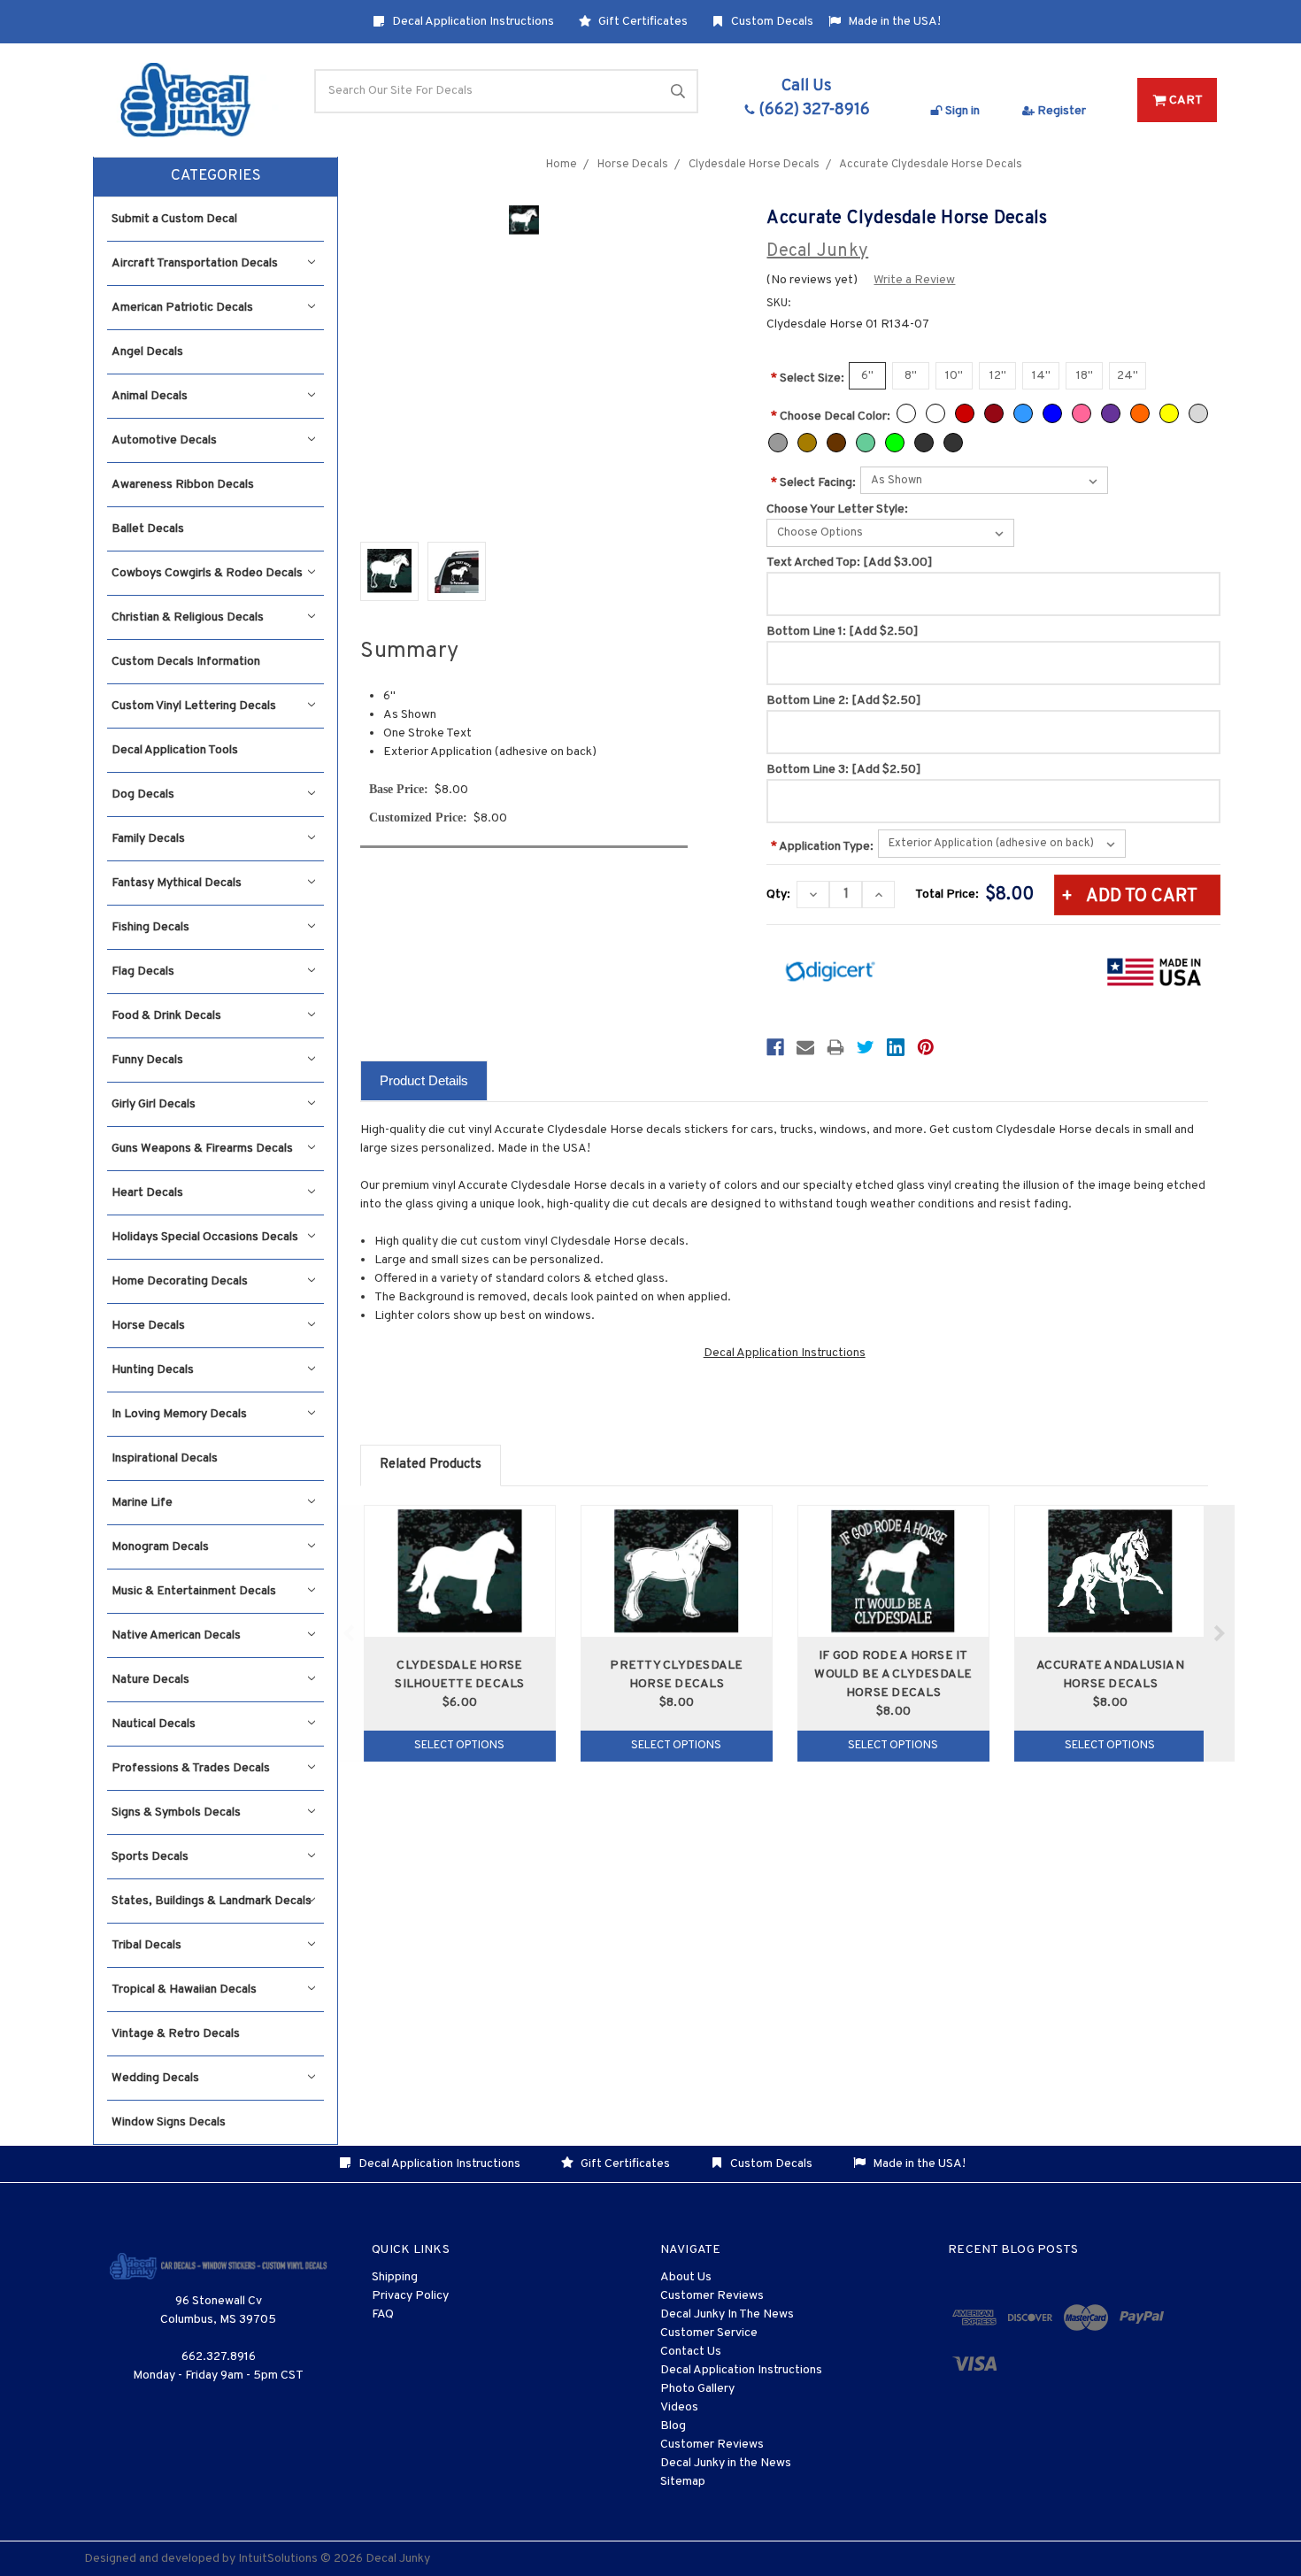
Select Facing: (813, 483)
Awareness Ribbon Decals (183, 485)
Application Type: (822, 847)
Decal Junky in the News (726, 2463)
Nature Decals (150, 1680)
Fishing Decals (150, 927)
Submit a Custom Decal (174, 219)
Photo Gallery (697, 2389)
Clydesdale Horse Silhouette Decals (459, 1675)
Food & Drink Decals (166, 1016)
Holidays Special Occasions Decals (205, 1237)
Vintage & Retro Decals (176, 2034)
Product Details (424, 1080)
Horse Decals (148, 1326)
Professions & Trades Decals (191, 1768)
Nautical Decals (154, 1724)
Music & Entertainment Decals (194, 1591)
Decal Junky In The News (727, 2314)
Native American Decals (176, 1635)
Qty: (778, 895)
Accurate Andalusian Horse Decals (1110, 1675)
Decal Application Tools (175, 750)
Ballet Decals (148, 529)
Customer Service (709, 2333)
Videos (679, 2407)
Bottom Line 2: (844, 701)
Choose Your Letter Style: (837, 509)
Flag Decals (143, 972)
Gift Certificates (642, 22)
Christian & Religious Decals (188, 617)
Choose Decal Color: (831, 416)
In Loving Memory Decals (179, 1414)
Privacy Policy (410, 2296)
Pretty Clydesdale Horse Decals (676, 1675)
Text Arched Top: (850, 563)
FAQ (383, 2314)
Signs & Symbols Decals (176, 1812)
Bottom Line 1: (843, 632)
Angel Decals (147, 352)
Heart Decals (147, 1193)
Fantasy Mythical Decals (177, 883)
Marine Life (142, 1503)
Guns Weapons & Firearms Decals (202, 1149)
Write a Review (914, 280)
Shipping (395, 2277)
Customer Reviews (712, 2296)
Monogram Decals (160, 1547)
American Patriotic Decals (182, 308)
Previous (349, 1633)
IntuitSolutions (278, 2559)
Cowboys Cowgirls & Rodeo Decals (207, 573)
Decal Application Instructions (472, 22)
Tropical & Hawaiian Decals (184, 1990)
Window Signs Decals (169, 2122)
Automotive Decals (164, 440)
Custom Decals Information (186, 662)
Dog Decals (143, 794)
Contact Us (691, 2352)
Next (1219, 1633)
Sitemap (683, 2482)
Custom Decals (771, 22)
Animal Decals (150, 396)
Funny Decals (147, 1060)
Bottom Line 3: (844, 770)
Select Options (459, 1746)
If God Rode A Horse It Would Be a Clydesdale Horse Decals (893, 1674)
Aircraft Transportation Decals (195, 263)
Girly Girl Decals (154, 1104)
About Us (686, 2277)
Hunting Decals (153, 1370)
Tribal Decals (146, 1945)
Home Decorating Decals (180, 1281)
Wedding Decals (155, 2078)
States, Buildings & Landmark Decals (212, 1901)
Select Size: (808, 378)
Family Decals (148, 839)
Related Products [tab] (431, 1465)
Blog (673, 2426)
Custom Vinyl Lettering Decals (194, 706)
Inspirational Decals (165, 1458)
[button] (216, 177)
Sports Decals (150, 1857)
